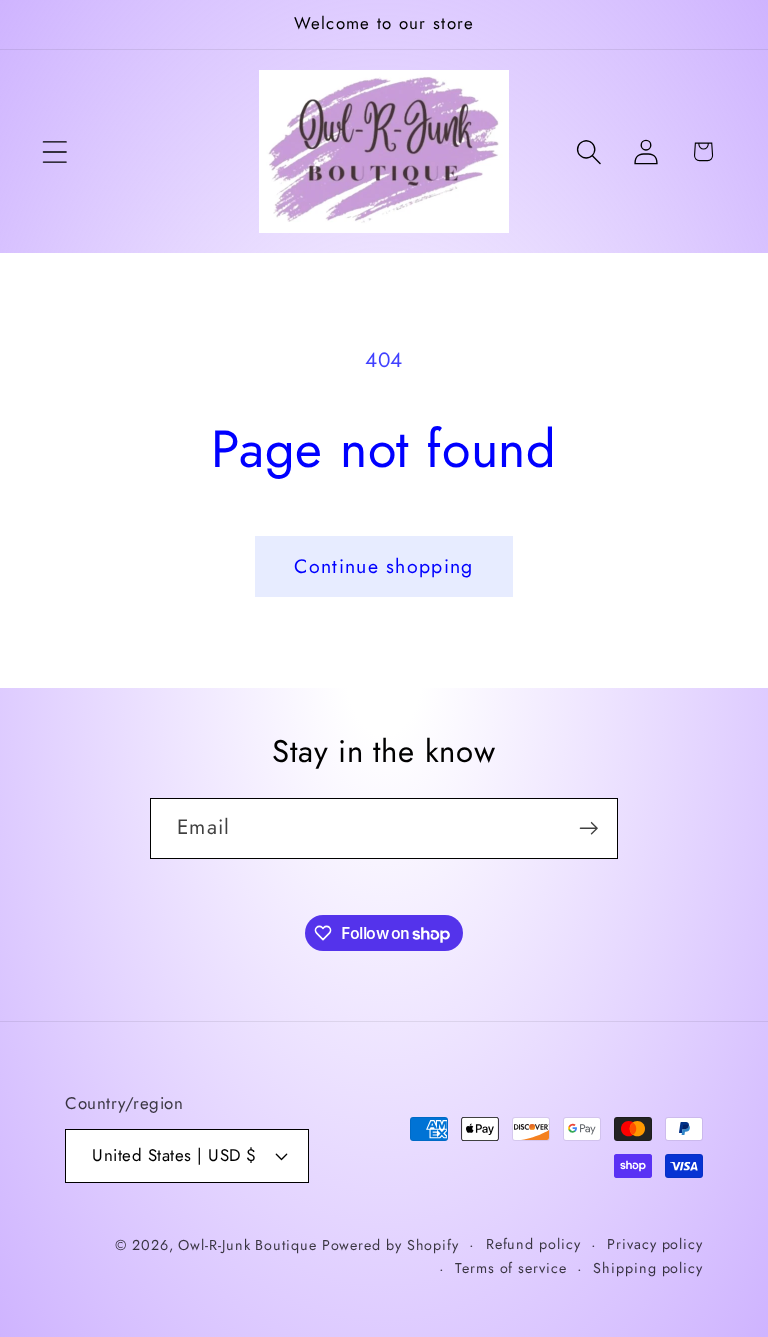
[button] (54, 151)
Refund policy (533, 1244)
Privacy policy (655, 1244)
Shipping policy (648, 1268)
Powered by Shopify (390, 1245)
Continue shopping (383, 566)
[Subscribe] (588, 828)
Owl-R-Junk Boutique (249, 1245)
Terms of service (511, 1268)
